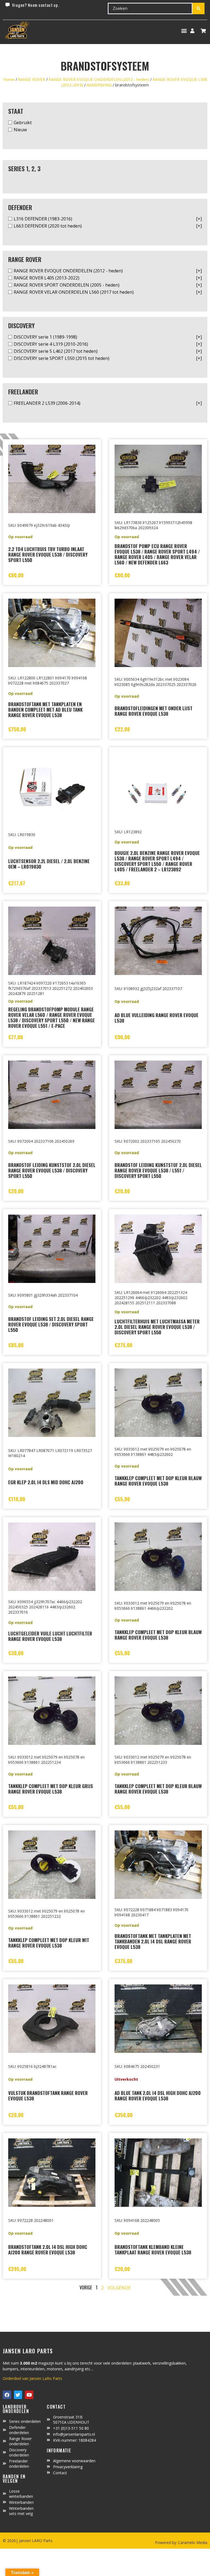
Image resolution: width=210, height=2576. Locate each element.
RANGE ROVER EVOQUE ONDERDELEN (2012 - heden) (99, 79)
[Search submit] (199, 8)
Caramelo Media (192, 2542)
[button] (184, 31)
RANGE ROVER (32, 79)
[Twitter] (18, 2395)
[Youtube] (29, 2395)
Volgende (119, 2288)
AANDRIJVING (99, 85)
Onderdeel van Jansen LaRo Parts (32, 2378)
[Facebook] (7, 2395)
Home (9, 79)
